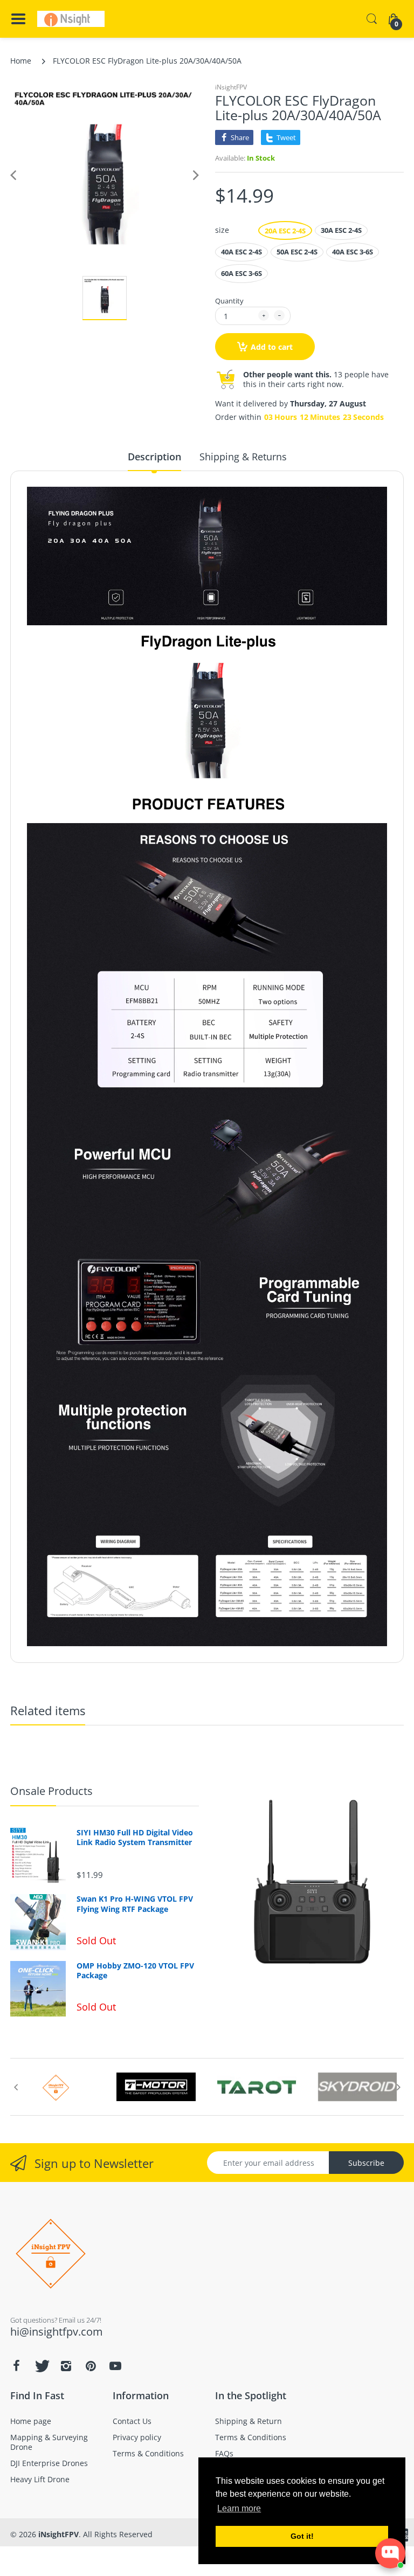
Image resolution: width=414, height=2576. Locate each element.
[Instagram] (66, 2366)
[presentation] (16, 2087)
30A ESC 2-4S (341, 230)
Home (21, 61)
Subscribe (366, 2163)
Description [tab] (154, 457)
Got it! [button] (302, 2536)
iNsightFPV (231, 87)
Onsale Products (51, 1791)
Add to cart (272, 347)
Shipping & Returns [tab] (243, 457)
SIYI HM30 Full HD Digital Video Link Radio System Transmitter (135, 1838)
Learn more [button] (239, 2508)
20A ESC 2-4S (285, 231)
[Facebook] (16, 2366)
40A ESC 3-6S (353, 252)
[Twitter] (41, 2366)
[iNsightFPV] (71, 19)
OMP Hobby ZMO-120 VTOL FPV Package (135, 1971)
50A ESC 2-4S (297, 252)
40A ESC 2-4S (241, 252)
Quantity (229, 301)
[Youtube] (115, 2366)
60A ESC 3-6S (241, 273)
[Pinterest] (91, 2366)
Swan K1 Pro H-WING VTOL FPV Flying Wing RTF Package (135, 1904)
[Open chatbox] (390, 2553)
